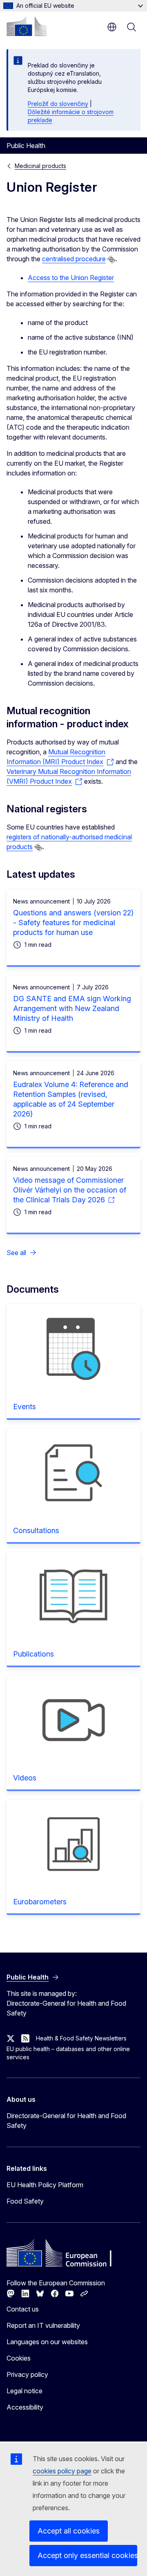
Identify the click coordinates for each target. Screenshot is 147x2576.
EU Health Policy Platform (45, 2185)
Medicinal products (40, 166)
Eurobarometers (40, 1902)
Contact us (23, 2309)
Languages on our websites (47, 2342)
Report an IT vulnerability (43, 2325)
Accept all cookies (69, 2531)
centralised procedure (74, 259)
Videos (25, 1778)
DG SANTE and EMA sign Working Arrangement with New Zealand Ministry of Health (72, 1008)
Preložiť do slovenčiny (58, 104)
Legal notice (24, 2391)
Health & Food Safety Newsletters (81, 2038)
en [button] (112, 27)
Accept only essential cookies (87, 2555)
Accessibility (25, 2407)
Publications (33, 1654)
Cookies (19, 2358)
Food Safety (25, 2201)
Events (24, 1407)
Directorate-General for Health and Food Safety (66, 2121)
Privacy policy (27, 2374)
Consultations (36, 1530)
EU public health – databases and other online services (68, 2053)
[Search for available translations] (111, 260)
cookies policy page (62, 2471)
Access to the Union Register (71, 278)
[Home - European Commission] (27, 26)
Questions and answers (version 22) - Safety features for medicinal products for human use (73, 923)
